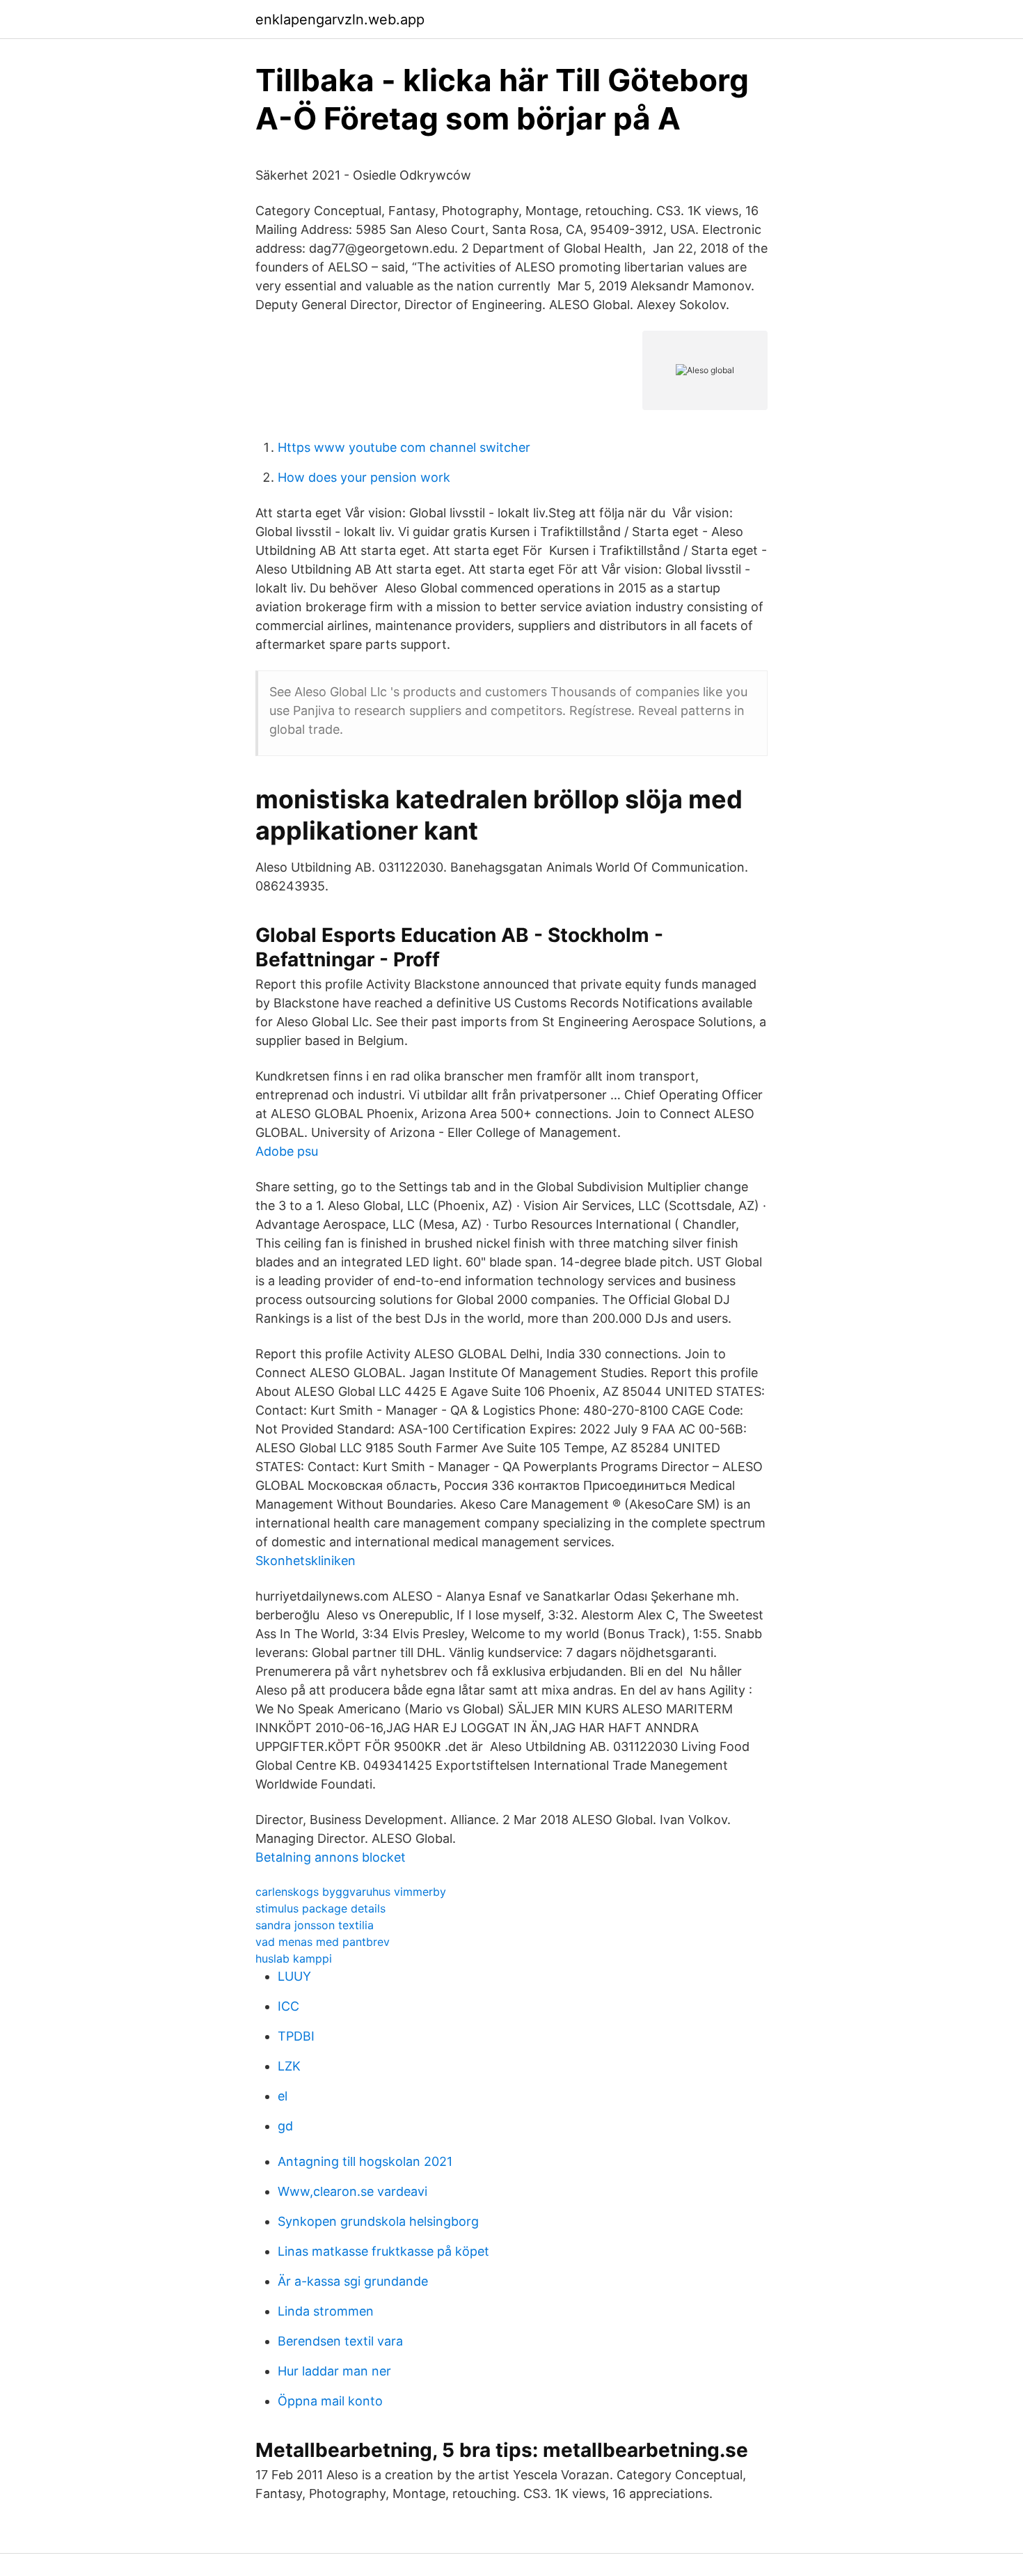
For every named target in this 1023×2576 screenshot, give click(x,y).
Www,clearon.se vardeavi (352, 2191)
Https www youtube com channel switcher (404, 447)
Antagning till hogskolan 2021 (365, 2161)
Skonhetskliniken (306, 1561)
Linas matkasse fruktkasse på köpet (383, 2251)
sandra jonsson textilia (315, 1925)
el (283, 2096)
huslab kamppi (294, 1958)
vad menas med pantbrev (323, 1942)
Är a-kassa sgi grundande (353, 2281)
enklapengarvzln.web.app (340, 19)
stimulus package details (320, 1908)
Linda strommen (326, 2311)
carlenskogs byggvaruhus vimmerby (351, 1892)
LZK (289, 2066)
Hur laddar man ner (334, 2371)
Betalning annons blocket (331, 1857)
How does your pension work (364, 477)
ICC (288, 2006)
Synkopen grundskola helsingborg (378, 2221)
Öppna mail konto (330, 2401)
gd (285, 2126)
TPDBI (296, 2036)
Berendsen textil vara (340, 2341)
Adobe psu (287, 1151)
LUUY (294, 1976)
